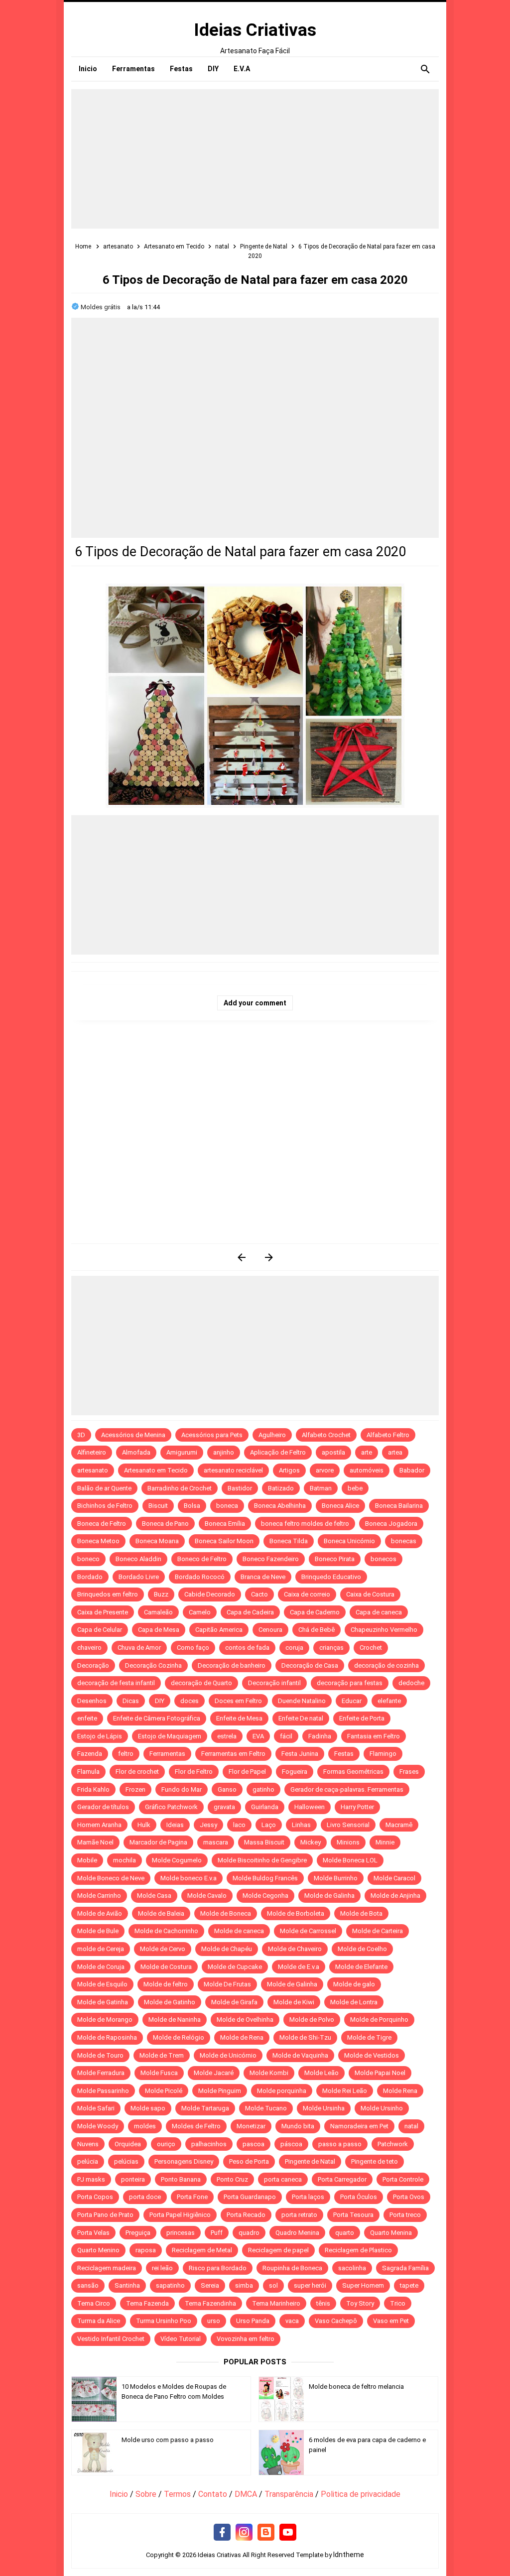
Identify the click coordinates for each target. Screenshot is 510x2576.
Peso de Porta (249, 2161)
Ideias (175, 1825)
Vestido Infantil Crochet (111, 2339)
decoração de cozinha (386, 1665)
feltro (126, 1754)
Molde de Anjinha (395, 1896)
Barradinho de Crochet (180, 1488)
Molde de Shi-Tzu (305, 2037)
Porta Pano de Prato (105, 2215)
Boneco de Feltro (202, 1559)
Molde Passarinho (103, 2091)
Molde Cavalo (207, 1896)
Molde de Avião (100, 1913)
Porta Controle (403, 2179)
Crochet (371, 1648)
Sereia (210, 2285)
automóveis (367, 1470)
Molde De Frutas (227, 1984)
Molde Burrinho (336, 1878)
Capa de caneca (379, 1612)
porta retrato (299, 2215)
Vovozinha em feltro (246, 2339)
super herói (310, 2285)
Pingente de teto (375, 2161)
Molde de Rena (242, 2037)
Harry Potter (357, 1807)
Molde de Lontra (354, 2002)
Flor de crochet (137, 1772)
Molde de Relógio (179, 2037)
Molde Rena (400, 2091)
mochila (125, 1860)
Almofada (136, 1452)
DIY (160, 1701)
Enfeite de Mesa (239, 1718)
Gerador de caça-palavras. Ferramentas (347, 1789)
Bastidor (240, 1488)
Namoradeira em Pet (359, 2126)
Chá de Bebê (317, 1630)
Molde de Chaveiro (295, 1949)
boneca (227, 1506)
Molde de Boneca (226, 1913)
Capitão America (219, 1630)
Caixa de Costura (370, 1594)
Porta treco (405, 2215)
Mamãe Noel (95, 1842)
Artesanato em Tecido (156, 1470)
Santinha (127, 2285)
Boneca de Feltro (102, 1524)
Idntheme (349, 2555)
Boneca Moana (157, 1541)
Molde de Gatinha (103, 2002)
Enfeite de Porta (362, 1718)
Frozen (135, 1789)
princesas (181, 2233)
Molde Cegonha (265, 1896)
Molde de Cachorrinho (166, 1931)
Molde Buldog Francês (265, 1878)
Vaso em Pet (391, 2321)
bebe (355, 1488)
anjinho (224, 1452)
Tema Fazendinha (210, 2303)
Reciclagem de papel (278, 2250)
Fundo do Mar (182, 1789)
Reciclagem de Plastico (358, 2250)
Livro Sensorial (348, 1825)
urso (214, 2321)
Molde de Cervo (163, 1949)
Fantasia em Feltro (374, 1736)
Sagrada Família (405, 2268)
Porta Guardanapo (250, 2197)
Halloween (310, 1807)
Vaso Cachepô (336, 2321)
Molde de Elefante (361, 1967)
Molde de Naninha (175, 2020)
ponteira (133, 2179)
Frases (409, 1772)
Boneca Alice (340, 1506)
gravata (224, 1807)
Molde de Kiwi (294, 2002)
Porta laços (308, 2197)
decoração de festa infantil (116, 1683)
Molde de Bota (361, 1913)
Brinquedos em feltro (108, 1594)
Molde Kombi (269, 2073)
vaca (292, 2321)
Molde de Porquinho (379, 2020)
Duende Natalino (302, 1701)
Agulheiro (272, 1435)
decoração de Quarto (201, 1683)
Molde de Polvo (312, 2020)
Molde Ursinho (382, 2108)
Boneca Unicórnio (349, 1541)
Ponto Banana (181, 2179)
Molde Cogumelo (177, 1860)
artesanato (93, 1470)
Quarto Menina (391, 2233)
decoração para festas (350, 1683)
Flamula (88, 1772)
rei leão (162, 2268)
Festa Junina (300, 1754)
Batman (321, 1488)
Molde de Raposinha (107, 2037)
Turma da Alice (99, 2321)
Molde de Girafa (234, 2002)
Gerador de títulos (103, 1807)
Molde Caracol (394, 1878)
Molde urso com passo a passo (168, 2440)
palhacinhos (209, 2144)
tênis (323, 2303)
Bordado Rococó (200, 1577)
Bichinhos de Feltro (105, 1506)
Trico (398, 2303)
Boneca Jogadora (391, 1524)
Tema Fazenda (147, 2303)
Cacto (259, 1594)
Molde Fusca (159, 2073)
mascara (216, 1842)
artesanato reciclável (233, 1470)
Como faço (193, 1648)
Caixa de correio (307, 1594)
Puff (217, 2233)
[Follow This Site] (266, 2533)
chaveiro (89, 1648)
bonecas (404, 1541)
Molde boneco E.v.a (189, 1878)
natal (411, 2126)
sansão (88, 2285)
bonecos (383, 1559)
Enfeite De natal (301, 1718)
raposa (146, 2250)
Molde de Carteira (378, 1931)
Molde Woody (98, 2126)
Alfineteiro (92, 1452)
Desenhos (92, 1701)
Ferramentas (167, 1754)
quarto (345, 2233)
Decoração (93, 1665)
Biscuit (158, 1506)
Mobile (87, 1860)
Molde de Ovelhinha (245, 2020)
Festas (344, 1754)
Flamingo (383, 1754)
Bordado (90, 1577)
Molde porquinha (282, 2091)
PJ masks (91, 2179)
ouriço (166, 2144)
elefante (389, 1701)
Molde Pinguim (220, 2091)
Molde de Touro (100, 2055)
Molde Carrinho (99, 1896)
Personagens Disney (184, 2161)
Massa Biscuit (264, 1842)
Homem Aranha (99, 1825)
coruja (294, 1648)
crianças (331, 1648)
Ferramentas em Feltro (233, 1754)
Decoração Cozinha (153, 1665)
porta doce (145, 2197)
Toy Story (360, 2303)
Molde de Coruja (101, 1967)
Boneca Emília (225, 1524)
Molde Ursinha (324, 2108)
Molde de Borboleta (296, 1913)
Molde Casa (154, 1896)
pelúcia (88, 2161)
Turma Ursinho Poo (164, 2321)
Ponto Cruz (232, 2179)
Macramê (399, 1825)
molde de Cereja (101, 1949)
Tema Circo (94, 2303)
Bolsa (192, 1506)
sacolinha (352, 2268)
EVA (258, 1736)
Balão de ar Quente (104, 1488)
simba (244, 2285)
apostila (333, 1452)
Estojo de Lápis (100, 1736)
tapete (409, 2285)
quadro (249, 2233)
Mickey (311, 1842)
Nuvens (88, 2144)
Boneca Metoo (98, 1541)
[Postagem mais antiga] (269, 1257)
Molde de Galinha (329, 1896)
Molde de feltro (166, 1984)
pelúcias (126, 2161)
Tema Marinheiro (276, 2303)
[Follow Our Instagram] (244, 2533)
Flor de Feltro (194, 1772)
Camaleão (158, 1612)
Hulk (144, 1825)
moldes (145, 2126)
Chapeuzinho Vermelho (384, 1630)
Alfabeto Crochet (326, 1435)
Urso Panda (253, 2321)
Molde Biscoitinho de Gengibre (262, 1860)
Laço (269, 1825)
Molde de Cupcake (235, 1967)
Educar (352, 1701)
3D (81, 1435)
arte (367, 1452)
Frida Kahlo (93, 1789)
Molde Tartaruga (205, 2108)
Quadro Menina (297, 2233)
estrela (227, 1736)
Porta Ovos (409, 2197)
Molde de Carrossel (308, 1931)
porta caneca (283, 2179)
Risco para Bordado (218, 2268)
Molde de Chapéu (227, 1949)
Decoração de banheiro (232, 1665)
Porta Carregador (342, 2179)
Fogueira (295, 1772)
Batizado (281, 1488)
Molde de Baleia (161, 1913)
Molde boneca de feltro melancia (356, 2387)
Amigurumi (182, 1452)
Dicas (131, 1701)
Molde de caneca (239, 1931)
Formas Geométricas (353, 1772)
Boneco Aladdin (138, 1559)
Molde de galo (354, 1984)
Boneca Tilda (289, 1541)
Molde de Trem (162, 2055)
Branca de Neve (263, 1577)
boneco (88, 1559)
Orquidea (128, 2144)
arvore (325, 1470)
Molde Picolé (164, 2091)
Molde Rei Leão (345, 2091)
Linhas (301, 1825)
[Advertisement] (255, 159)
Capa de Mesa (159, 1630)
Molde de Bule (98, 1931)
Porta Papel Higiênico (180, 2215)
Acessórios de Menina (133, 1435)
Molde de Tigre (369, 2037)
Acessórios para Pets (212, 1435)
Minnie (385, 1842)
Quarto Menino (98, 2250)
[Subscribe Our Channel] (288, 2533)
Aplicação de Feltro (278, 1452)
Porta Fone (192, 2197)
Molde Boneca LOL (350, 1860)
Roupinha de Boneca (292, 2268)
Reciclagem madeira (107, 2268)
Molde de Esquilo (102, 1984)
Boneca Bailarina (399, 1506)
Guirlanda (265, 1807)
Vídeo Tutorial (181, 2339)
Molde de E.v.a (299, 1967)
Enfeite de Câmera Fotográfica (157, 1718)
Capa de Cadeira (250, 1612)
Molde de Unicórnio (228, 2055)
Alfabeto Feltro (388, 1435)
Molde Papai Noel (380, 2073)
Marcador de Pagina (158, 1842)
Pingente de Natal (310, 2161)
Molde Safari (96, 2108)
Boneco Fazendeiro (271, 1559)
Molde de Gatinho (170, 2002)
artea (395, 1452)
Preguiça (138, 2233)
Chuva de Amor (139, 1648)
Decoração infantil (274, 1683)
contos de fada (247, 1648)
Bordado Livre (139, 1577)
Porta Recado (246, 2215)
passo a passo (340, 2144)
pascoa (254, 2144)
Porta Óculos (359, 2197)
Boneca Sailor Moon (224, 1541)
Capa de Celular (100, 1630)
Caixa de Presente (103, 1612)
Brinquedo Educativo (331, 1577)
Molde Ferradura (101, 2073)
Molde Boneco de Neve (111, 1878)
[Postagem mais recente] (241, 1257)
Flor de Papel (247, 1772)
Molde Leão (321, 2073)
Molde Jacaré (214, 2073)
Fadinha (320, 1736)
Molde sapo (148, 2108)
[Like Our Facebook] (222, 2533)
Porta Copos (95, 2197)
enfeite (87, 1718)
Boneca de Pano (165, 1524)
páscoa (291, 2144)
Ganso (227, 1789)
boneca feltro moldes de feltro (305, 1524)
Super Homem (363, 2285)
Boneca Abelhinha (280, 1506)
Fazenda (90, 1754)
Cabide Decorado (210, 1594)
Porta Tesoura (353, 2215)
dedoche (411, 1683)
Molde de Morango (105, 2020)
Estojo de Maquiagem (170, 1736)
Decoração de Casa (310, 1665)
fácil (286, 1736)
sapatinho (170, 2285)
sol (273, 2285)
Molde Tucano (266, 2108)
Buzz (161, 1594)
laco (239, 1825)
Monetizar (251, 2126)
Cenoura (270, 1630)
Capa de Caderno (315, 1612)
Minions (348, 1842)
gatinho (263, 1789)
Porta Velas (93, 2233)
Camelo (200, 1612)
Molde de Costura (166, 1967)
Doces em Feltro (238, 1701)
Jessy (208, 1825)
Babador (412, 1470)
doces (190, 1701)
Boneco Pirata (335, 1559)
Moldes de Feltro (196, 2126)
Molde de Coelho (362, 1949)
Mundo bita (298, 2126)
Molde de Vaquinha (300, 2055)
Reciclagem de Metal (202, 2250)
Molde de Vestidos (372, 2055)
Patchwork (393, 2144)
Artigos (289, 1470)
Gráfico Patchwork (171, 1807)
